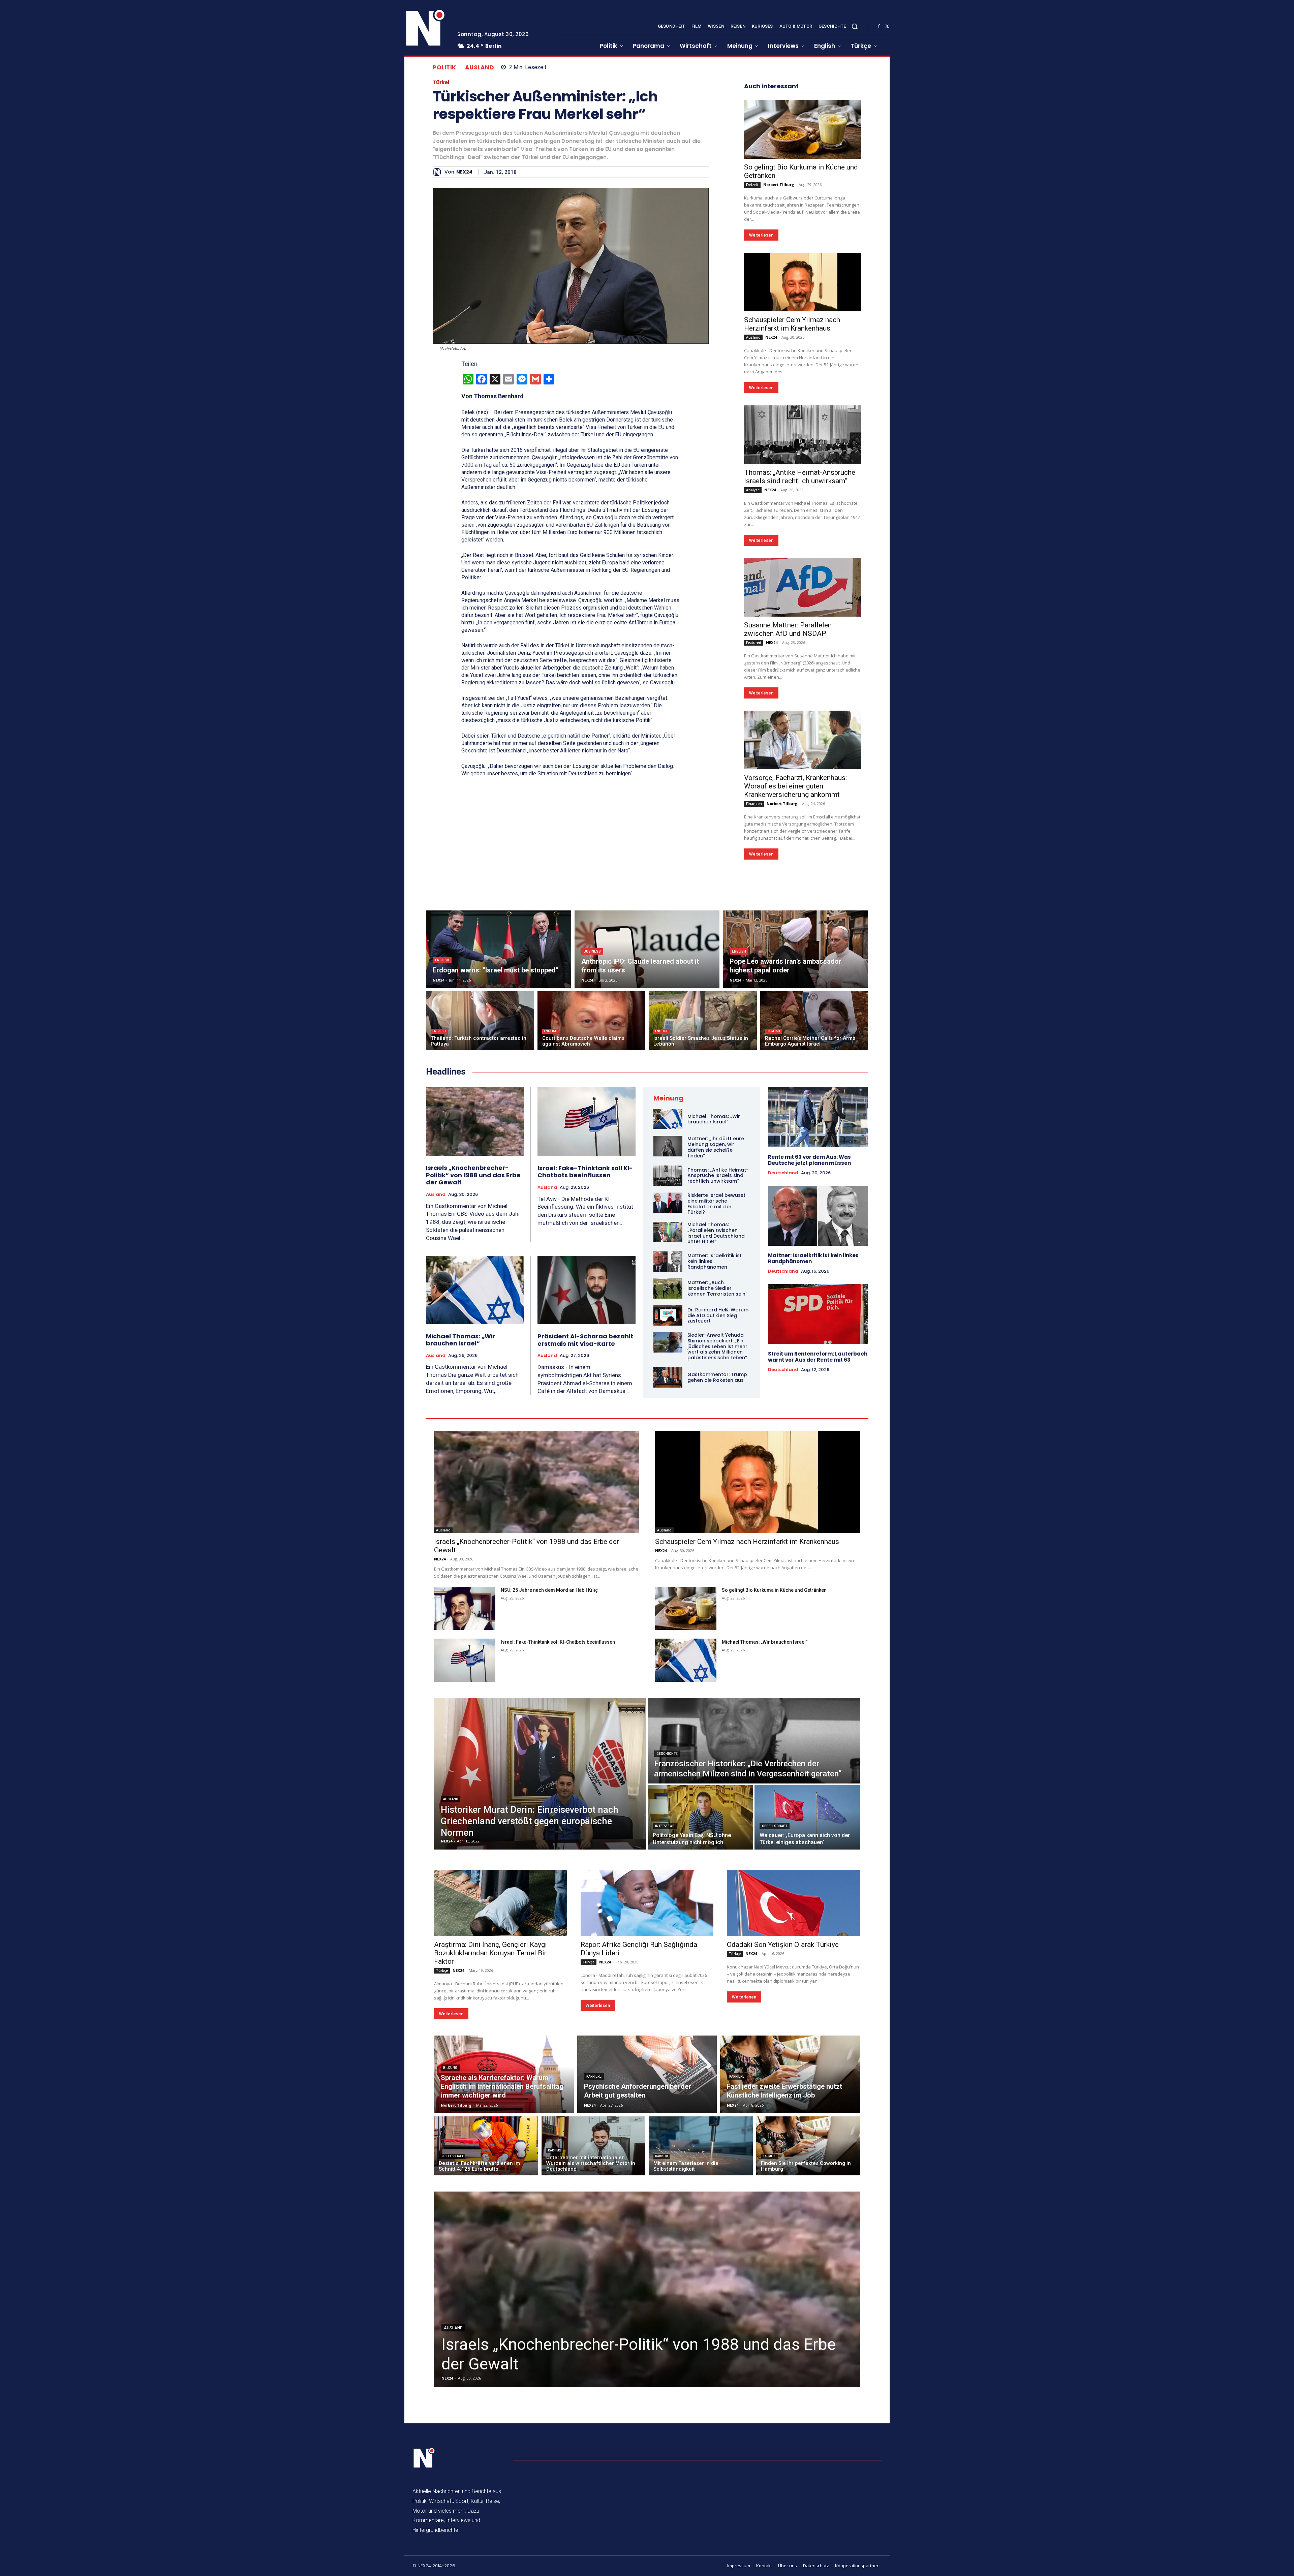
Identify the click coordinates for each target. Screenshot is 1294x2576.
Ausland (480, 68)
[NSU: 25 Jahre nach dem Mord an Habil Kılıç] (465, 1810)
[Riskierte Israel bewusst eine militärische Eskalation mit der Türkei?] (668, 1405)
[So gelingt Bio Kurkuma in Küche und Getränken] (803, 332)
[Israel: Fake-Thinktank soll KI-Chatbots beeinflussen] (587, 1324)
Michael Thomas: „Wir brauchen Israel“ (461, 1542)
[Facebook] (879, 27)
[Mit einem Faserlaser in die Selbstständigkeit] (701, 2348)
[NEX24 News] (426, 28)
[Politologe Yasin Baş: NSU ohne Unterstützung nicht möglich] (700, 2019)
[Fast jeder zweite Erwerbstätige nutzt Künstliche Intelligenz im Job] (790, 2276)
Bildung (450, 2270)
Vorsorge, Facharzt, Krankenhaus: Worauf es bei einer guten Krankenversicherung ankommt (795, 988)
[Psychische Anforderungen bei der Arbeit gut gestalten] (647, 2276)
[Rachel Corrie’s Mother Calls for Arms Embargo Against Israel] (814, 1223)
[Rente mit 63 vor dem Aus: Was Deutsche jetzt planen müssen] (818, 1320)
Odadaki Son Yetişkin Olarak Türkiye (783, 2147)
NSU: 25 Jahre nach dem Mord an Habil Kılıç (549, 1792)
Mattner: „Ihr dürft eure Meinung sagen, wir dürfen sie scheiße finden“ (716, 1349)
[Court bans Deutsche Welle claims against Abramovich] (592, 1223)
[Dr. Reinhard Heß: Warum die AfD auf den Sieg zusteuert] (668, 1518)
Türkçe (442, 2173)
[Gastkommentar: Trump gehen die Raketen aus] (668, 1580)
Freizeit (752, 387)
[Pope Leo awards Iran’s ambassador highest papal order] (795, 1151)
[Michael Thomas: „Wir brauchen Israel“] (475, 1492)
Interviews (665, 2028)
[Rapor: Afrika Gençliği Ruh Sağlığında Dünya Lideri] (647, 2105)
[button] (855, 26)
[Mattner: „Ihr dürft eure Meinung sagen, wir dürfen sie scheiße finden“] (668, 1348)
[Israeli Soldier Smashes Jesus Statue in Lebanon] (703, 1223)
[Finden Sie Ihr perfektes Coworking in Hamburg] (808, 2348)
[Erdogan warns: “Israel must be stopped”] (499, 1151)
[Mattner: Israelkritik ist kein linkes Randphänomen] (668, 1463)
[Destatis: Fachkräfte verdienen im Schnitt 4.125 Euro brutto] (486, 2348)
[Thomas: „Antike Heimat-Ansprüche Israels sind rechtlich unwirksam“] (803, 637)
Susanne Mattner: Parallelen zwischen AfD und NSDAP (788, 831)
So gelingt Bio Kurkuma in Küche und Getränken (774, 1792)
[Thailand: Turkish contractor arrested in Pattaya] (480, 1223)
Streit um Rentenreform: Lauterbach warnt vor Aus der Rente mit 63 (818, 1559)
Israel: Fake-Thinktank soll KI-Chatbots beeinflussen (585, 1374)
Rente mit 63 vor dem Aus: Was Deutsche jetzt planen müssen (809, 1362)
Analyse (753, 692)
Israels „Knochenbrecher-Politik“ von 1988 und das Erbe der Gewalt (473, 1377)
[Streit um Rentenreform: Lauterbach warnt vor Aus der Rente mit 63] (818, 1516)
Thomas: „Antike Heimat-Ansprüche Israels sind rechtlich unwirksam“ (800, 679)
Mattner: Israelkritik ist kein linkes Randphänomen (813, 1461)
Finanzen (754, 1006)
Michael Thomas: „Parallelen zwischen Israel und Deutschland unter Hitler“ (716, 1435)
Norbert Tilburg (779, 387)
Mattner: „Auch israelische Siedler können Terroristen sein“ (717, 1490)
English (442, 1162)
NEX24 (464, 172)
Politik (444, 68)
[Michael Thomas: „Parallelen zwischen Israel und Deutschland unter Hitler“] (668, 1434)
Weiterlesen (761, 437)
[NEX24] (439, 172)
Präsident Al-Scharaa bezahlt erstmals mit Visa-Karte (585, 1542)
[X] (887, 27)
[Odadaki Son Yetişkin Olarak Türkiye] (793, 2105)
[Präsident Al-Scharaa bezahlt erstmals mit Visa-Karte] (587, 1492)
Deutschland (783, 1375)
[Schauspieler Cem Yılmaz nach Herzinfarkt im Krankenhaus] (803, 484)
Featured (754, 845)
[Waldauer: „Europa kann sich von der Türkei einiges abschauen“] (807, 2019)
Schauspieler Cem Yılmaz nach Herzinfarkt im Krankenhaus (792, 526)
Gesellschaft (775, 2028)
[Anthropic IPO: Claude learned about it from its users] (647, 1151)
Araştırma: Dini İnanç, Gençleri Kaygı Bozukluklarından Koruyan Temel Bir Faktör (490, 2155)
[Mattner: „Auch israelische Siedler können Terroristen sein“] (668, 1491)
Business (592, 1154)
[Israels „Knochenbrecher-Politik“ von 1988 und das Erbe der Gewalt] (475, 1324)
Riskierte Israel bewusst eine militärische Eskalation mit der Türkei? (716, 1406)
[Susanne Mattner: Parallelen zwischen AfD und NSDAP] (803, 789)
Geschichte (667, 1956)
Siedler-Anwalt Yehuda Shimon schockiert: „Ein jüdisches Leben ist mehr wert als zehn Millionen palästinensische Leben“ (717, 1548)
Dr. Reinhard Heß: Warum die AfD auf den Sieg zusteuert (718, 1518)
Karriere (594, 2279)
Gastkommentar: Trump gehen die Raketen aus (717, 1579)
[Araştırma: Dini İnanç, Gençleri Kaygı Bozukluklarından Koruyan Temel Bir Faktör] (501, 2105)
